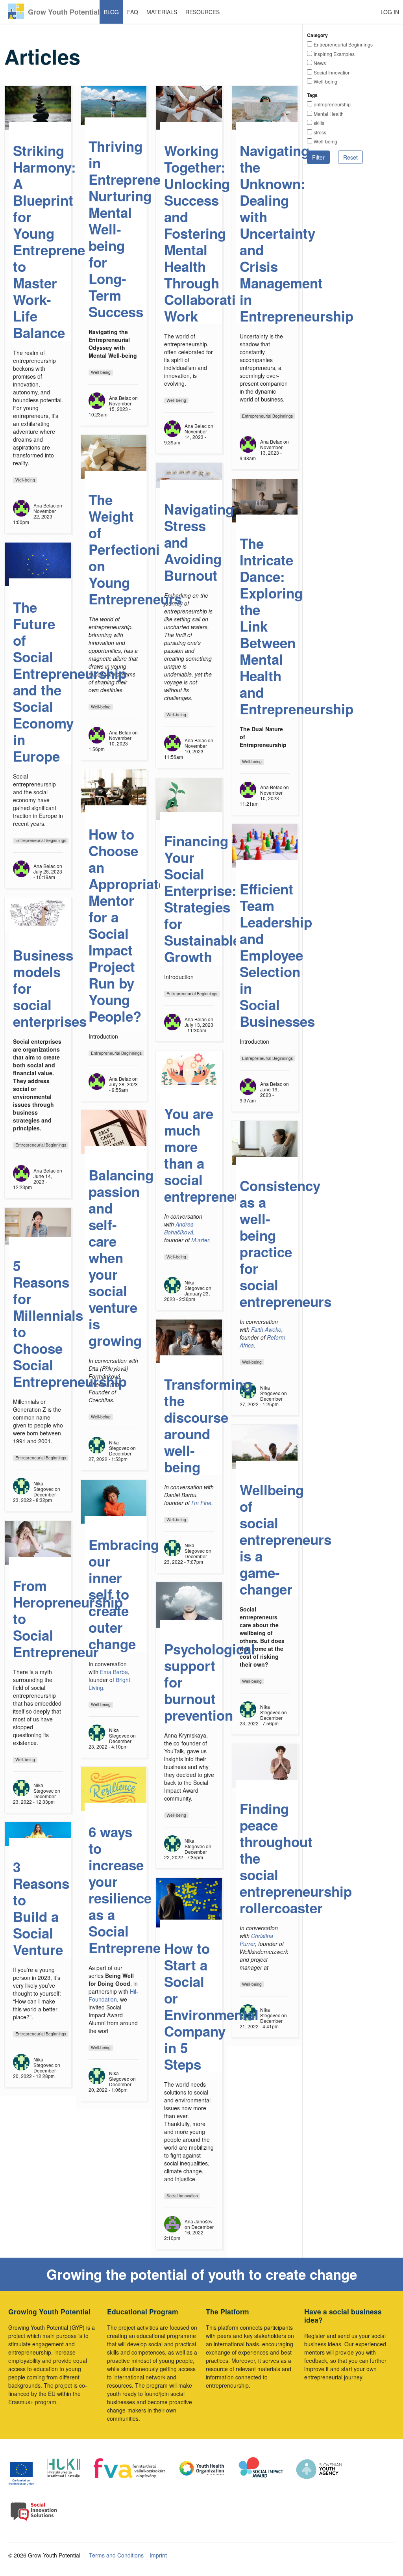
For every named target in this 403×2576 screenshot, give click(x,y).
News (320, 63)
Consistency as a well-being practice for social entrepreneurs (286, 1243)
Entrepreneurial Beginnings (343, 44)
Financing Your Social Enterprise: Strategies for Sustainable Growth (202, 899)
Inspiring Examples (334, 54)
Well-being (325, 81)
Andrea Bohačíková (179, 1228)
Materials (162, 12)
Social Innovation (332, 72)
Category (317, 35)
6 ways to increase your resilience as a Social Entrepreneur (131, 1890)
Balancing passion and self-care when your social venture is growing (121, 1258)
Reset (350, 157)
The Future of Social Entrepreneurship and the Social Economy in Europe (70, 682)
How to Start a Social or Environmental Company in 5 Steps (211, 2006)
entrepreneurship (332, 104)
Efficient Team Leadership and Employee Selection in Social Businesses (277, 955)
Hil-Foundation (113, 1995)
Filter (318, 157)
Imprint (158, 2555)
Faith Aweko (266, 1329)
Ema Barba (114, 1672)
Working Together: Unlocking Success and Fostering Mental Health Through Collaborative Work (207, 233)
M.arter (200, 1240)
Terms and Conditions (116, 2555)
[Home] (16, 11)
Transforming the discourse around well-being (208, 1426)
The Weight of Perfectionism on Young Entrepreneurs (135, 549)
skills (319, 123)
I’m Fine (201, 1503)
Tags (312, 95)
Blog (111, 12)
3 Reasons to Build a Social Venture (41, 1908)
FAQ (133, 12)
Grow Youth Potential (64, 12)
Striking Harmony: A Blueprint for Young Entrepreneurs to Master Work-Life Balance (60, 242)
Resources (202, 12)
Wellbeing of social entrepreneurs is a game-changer (286, 1539)
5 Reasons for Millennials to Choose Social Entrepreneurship (70, 1323)
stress (320, 132)
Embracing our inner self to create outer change (124, 1594)
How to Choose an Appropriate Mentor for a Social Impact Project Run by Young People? (127, 925)
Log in (390, 12)
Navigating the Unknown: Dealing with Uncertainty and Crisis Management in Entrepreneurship (297, 233)
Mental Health (329, 114)
